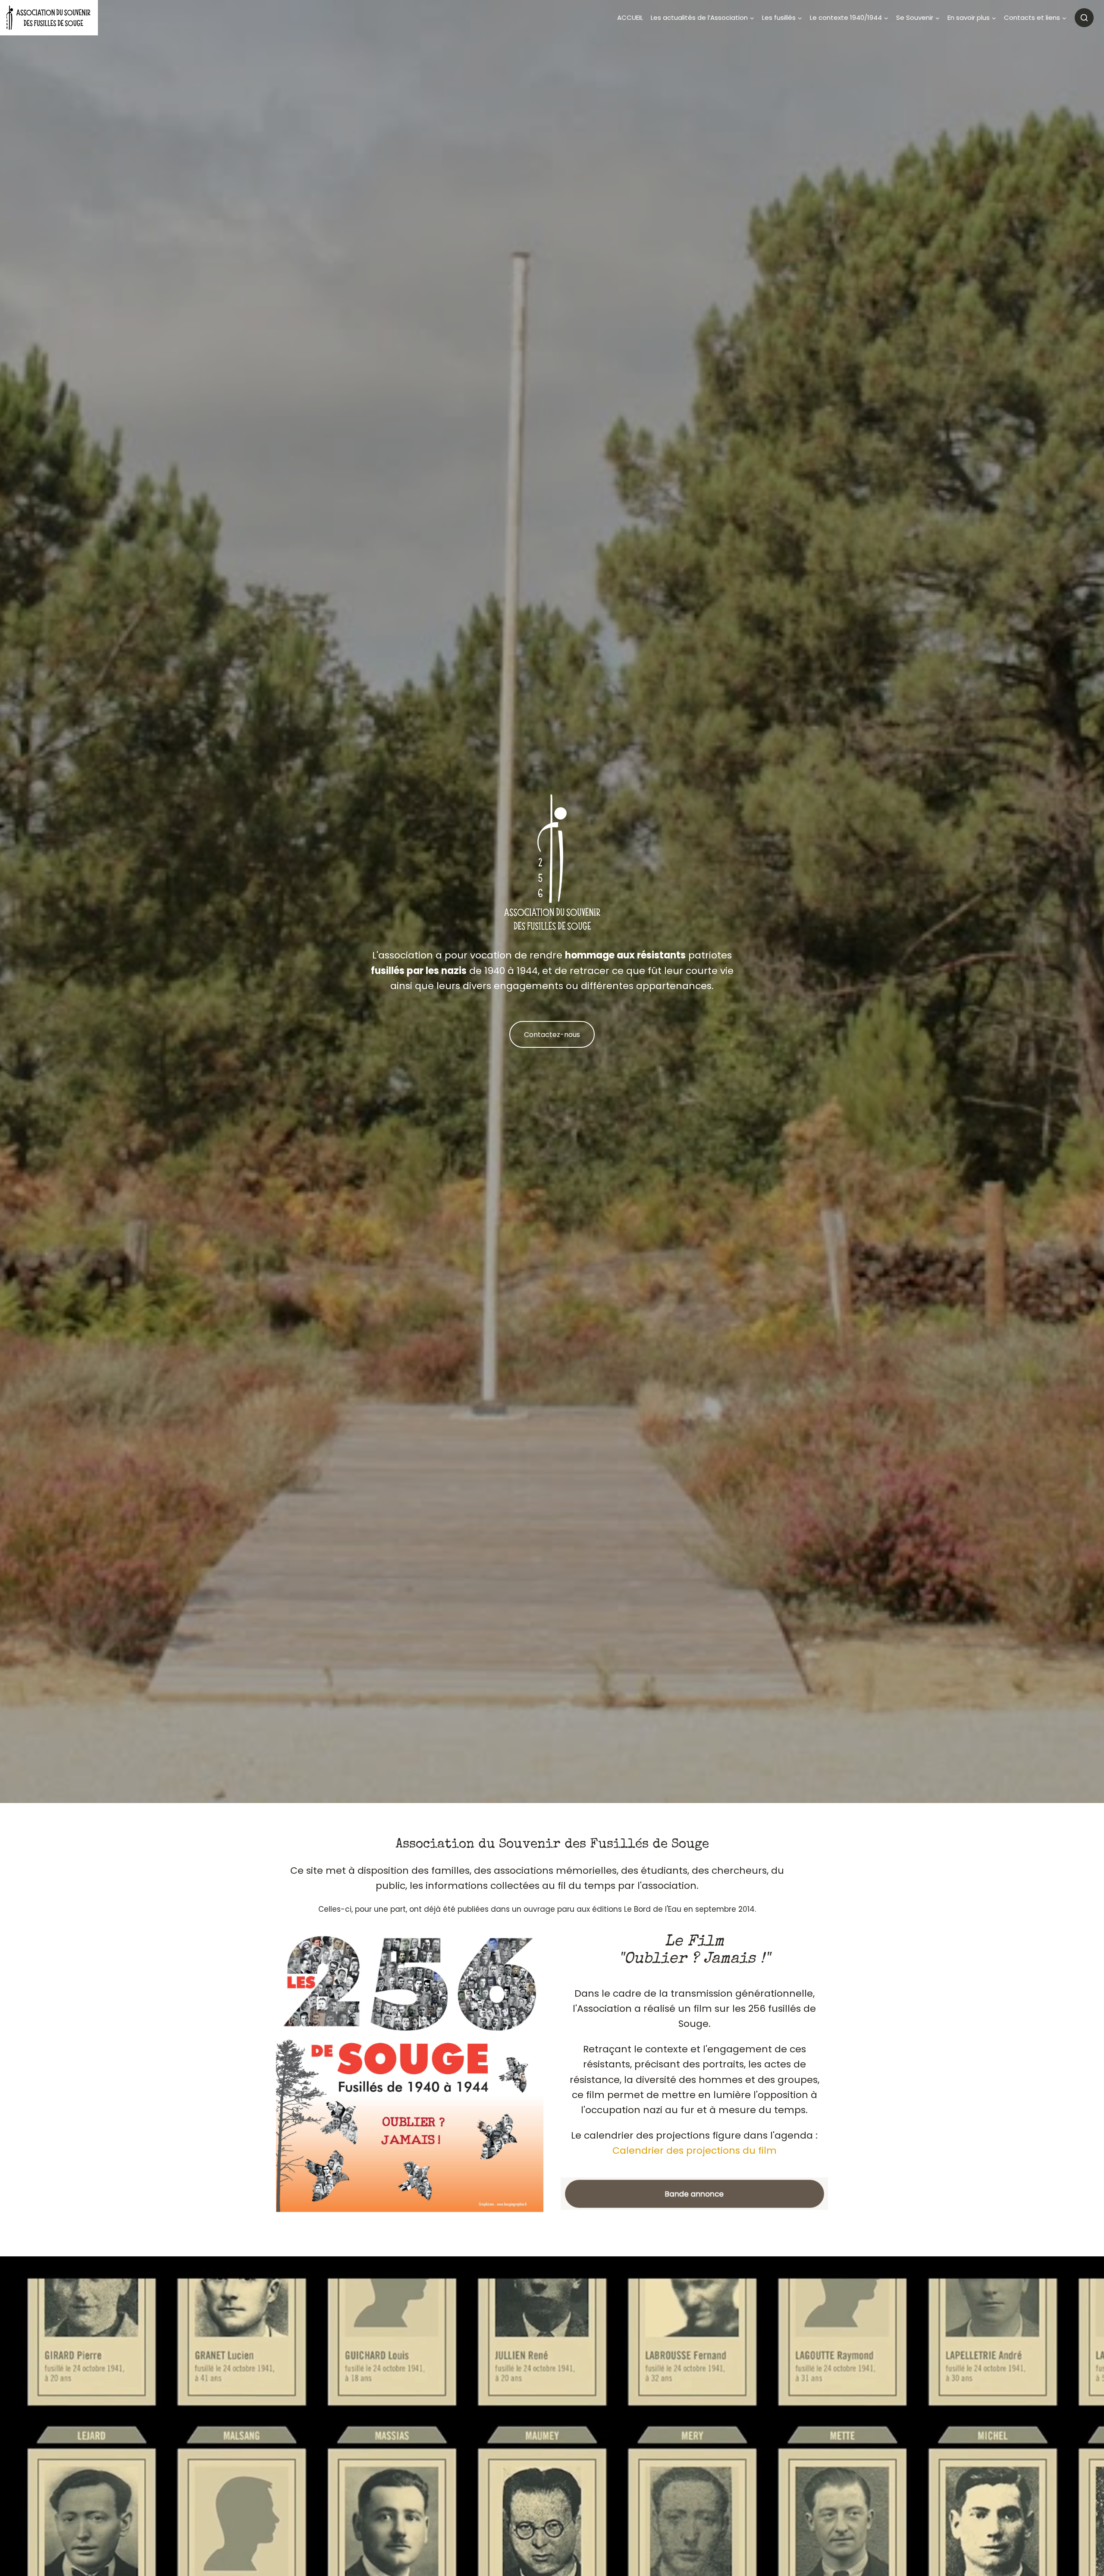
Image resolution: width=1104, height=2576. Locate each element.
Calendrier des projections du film (695, 2150)
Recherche (1084, 18)
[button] (694, 2194)
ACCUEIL (630, 17)
